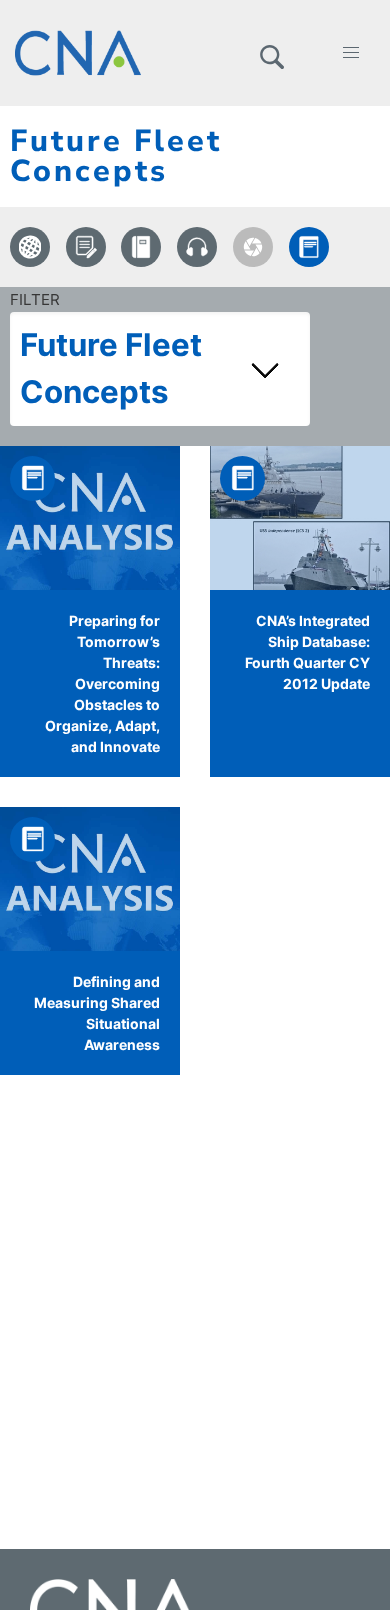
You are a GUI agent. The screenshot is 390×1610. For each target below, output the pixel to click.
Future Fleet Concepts (111, 368)
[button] (271, 53)
